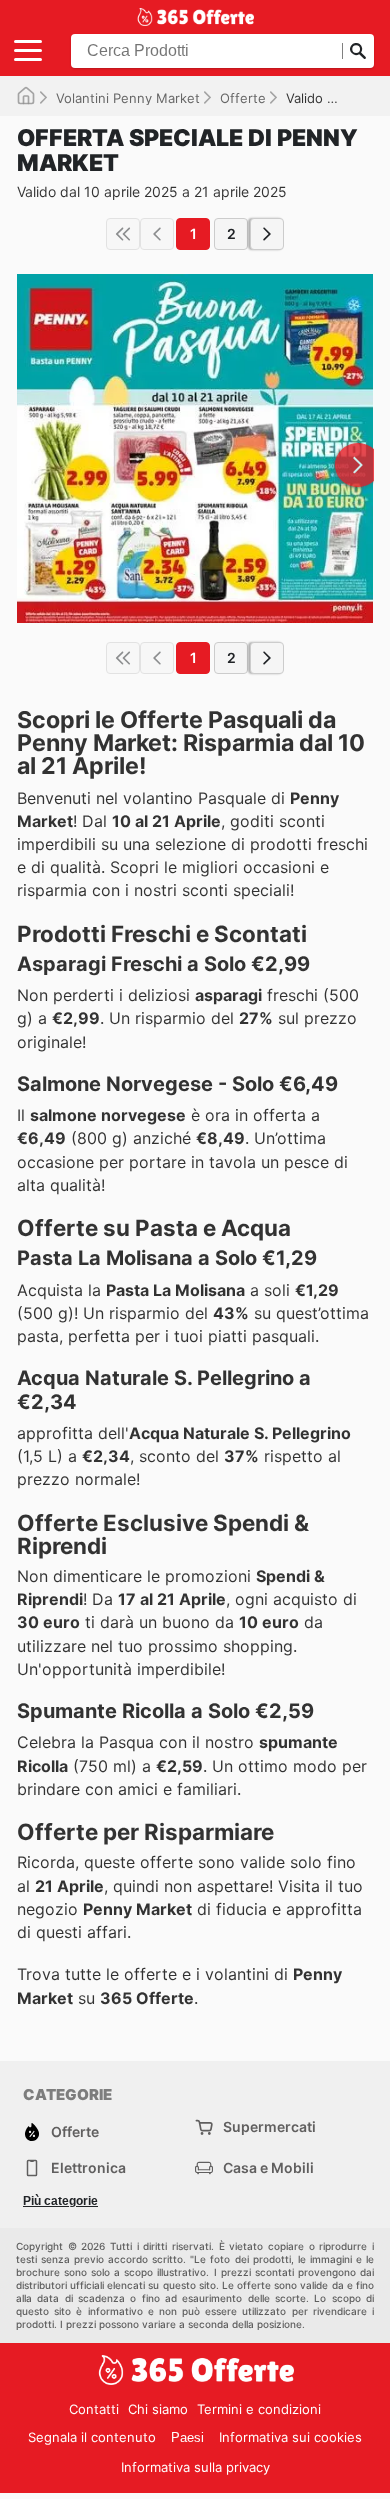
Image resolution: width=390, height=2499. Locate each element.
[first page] (123, 234)
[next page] (267, 234)
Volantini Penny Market (128, 98)
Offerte (243, 98)
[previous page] (157, 234)
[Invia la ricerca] (358, 51)
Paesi (187, 2437)
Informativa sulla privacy (195, 2467)
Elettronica (88, 2167)
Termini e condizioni (259, 2409)
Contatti (94, 2409)
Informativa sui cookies (290, 2437)
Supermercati (269, 2126)
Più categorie (60, 2201)
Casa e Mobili (268, 2167)
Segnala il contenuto (92, 2437)
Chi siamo (158, 2409)
